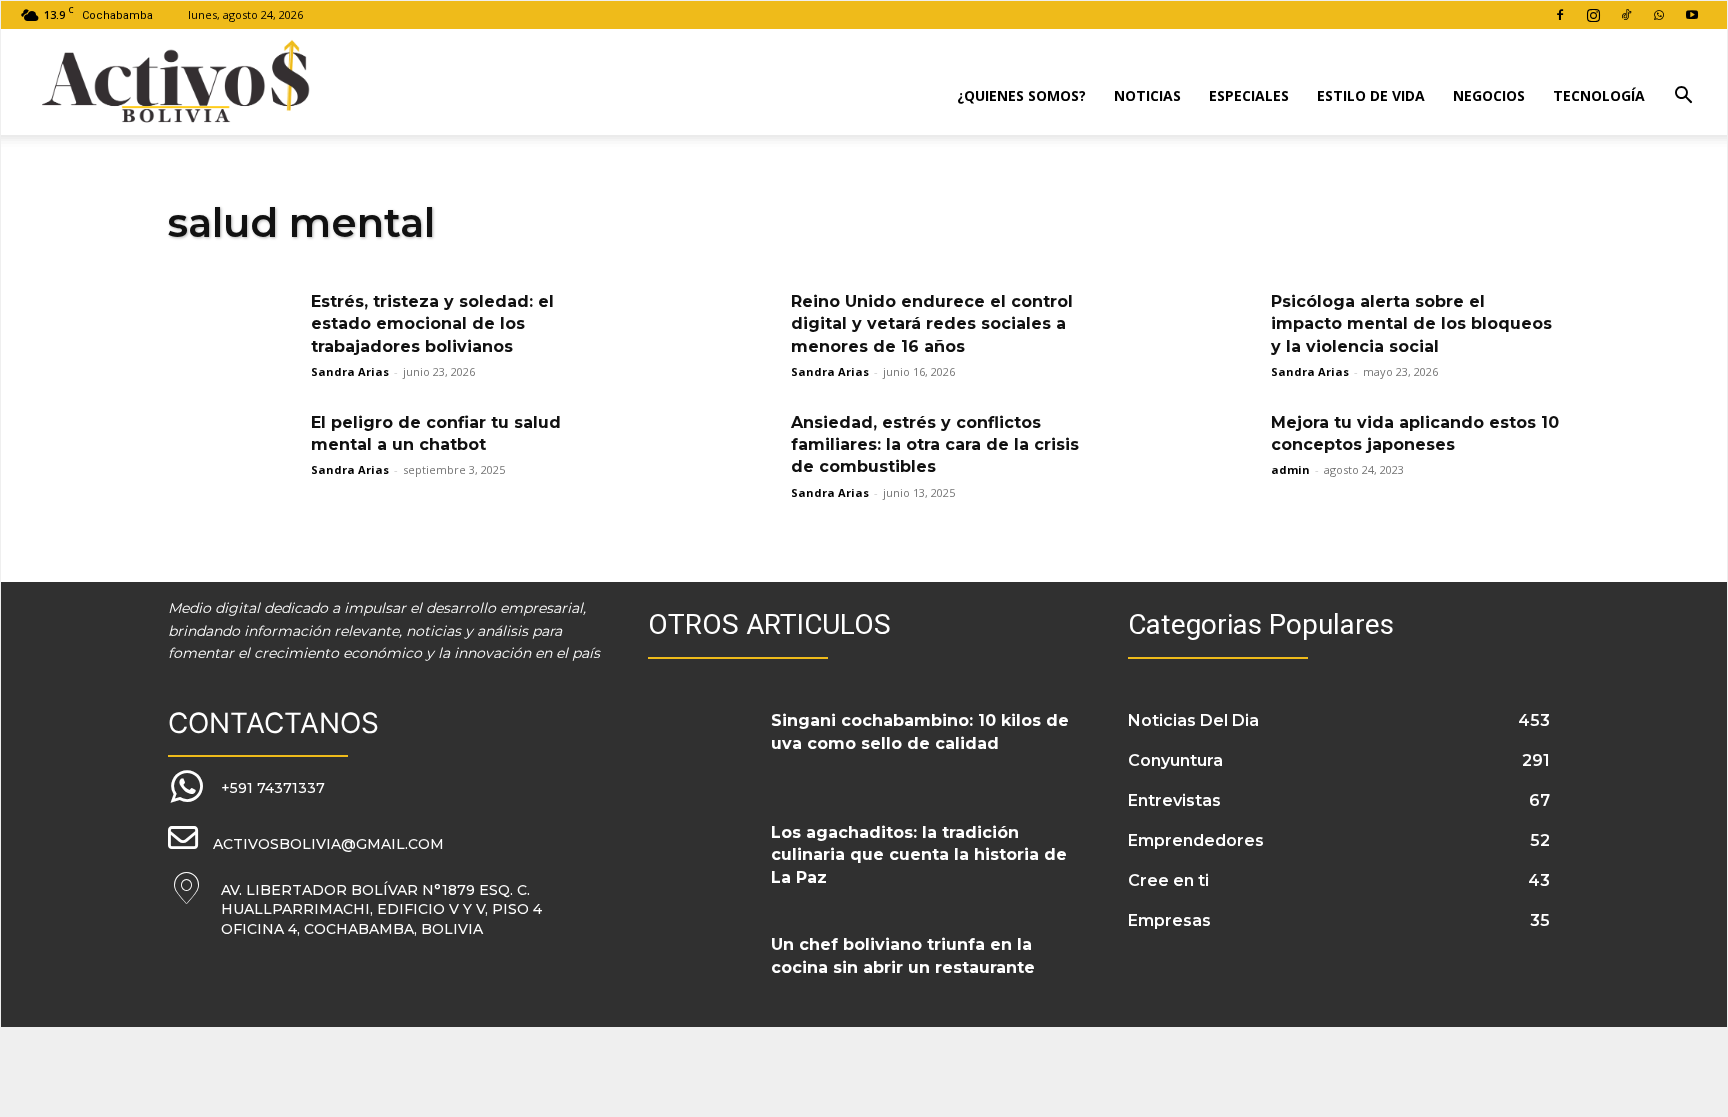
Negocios (1489, 95)
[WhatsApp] (1659, 15)
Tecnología (1599, 95)
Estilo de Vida (1371, 95)
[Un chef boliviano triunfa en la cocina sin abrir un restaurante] (702, 969)
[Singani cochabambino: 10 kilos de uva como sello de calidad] (702, 745)
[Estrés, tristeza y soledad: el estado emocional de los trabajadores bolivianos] (233, 336)
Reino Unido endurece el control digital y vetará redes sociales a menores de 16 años (932, 324)
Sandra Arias (350, 371)
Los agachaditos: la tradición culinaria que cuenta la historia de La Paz (919, 855)
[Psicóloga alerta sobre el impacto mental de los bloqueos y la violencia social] (1193, 336)
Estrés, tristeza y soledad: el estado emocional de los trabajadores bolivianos (432, 324)
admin (1290, 469)
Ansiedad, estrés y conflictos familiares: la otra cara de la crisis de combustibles (935, 445)
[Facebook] (1560, 15)
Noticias (1147, 95)
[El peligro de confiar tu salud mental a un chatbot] (233, 457)
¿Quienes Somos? (1021, 95)
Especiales (1249, 95)
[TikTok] (1626, 15)
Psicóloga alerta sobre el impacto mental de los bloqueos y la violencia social (1411, 324)
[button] (1683, 97)
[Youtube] (1692, 15)
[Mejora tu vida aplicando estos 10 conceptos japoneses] (1193, 457)
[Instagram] (1593, 15)
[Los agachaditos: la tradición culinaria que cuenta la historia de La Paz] (702, 857)
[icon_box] (246, 787)
